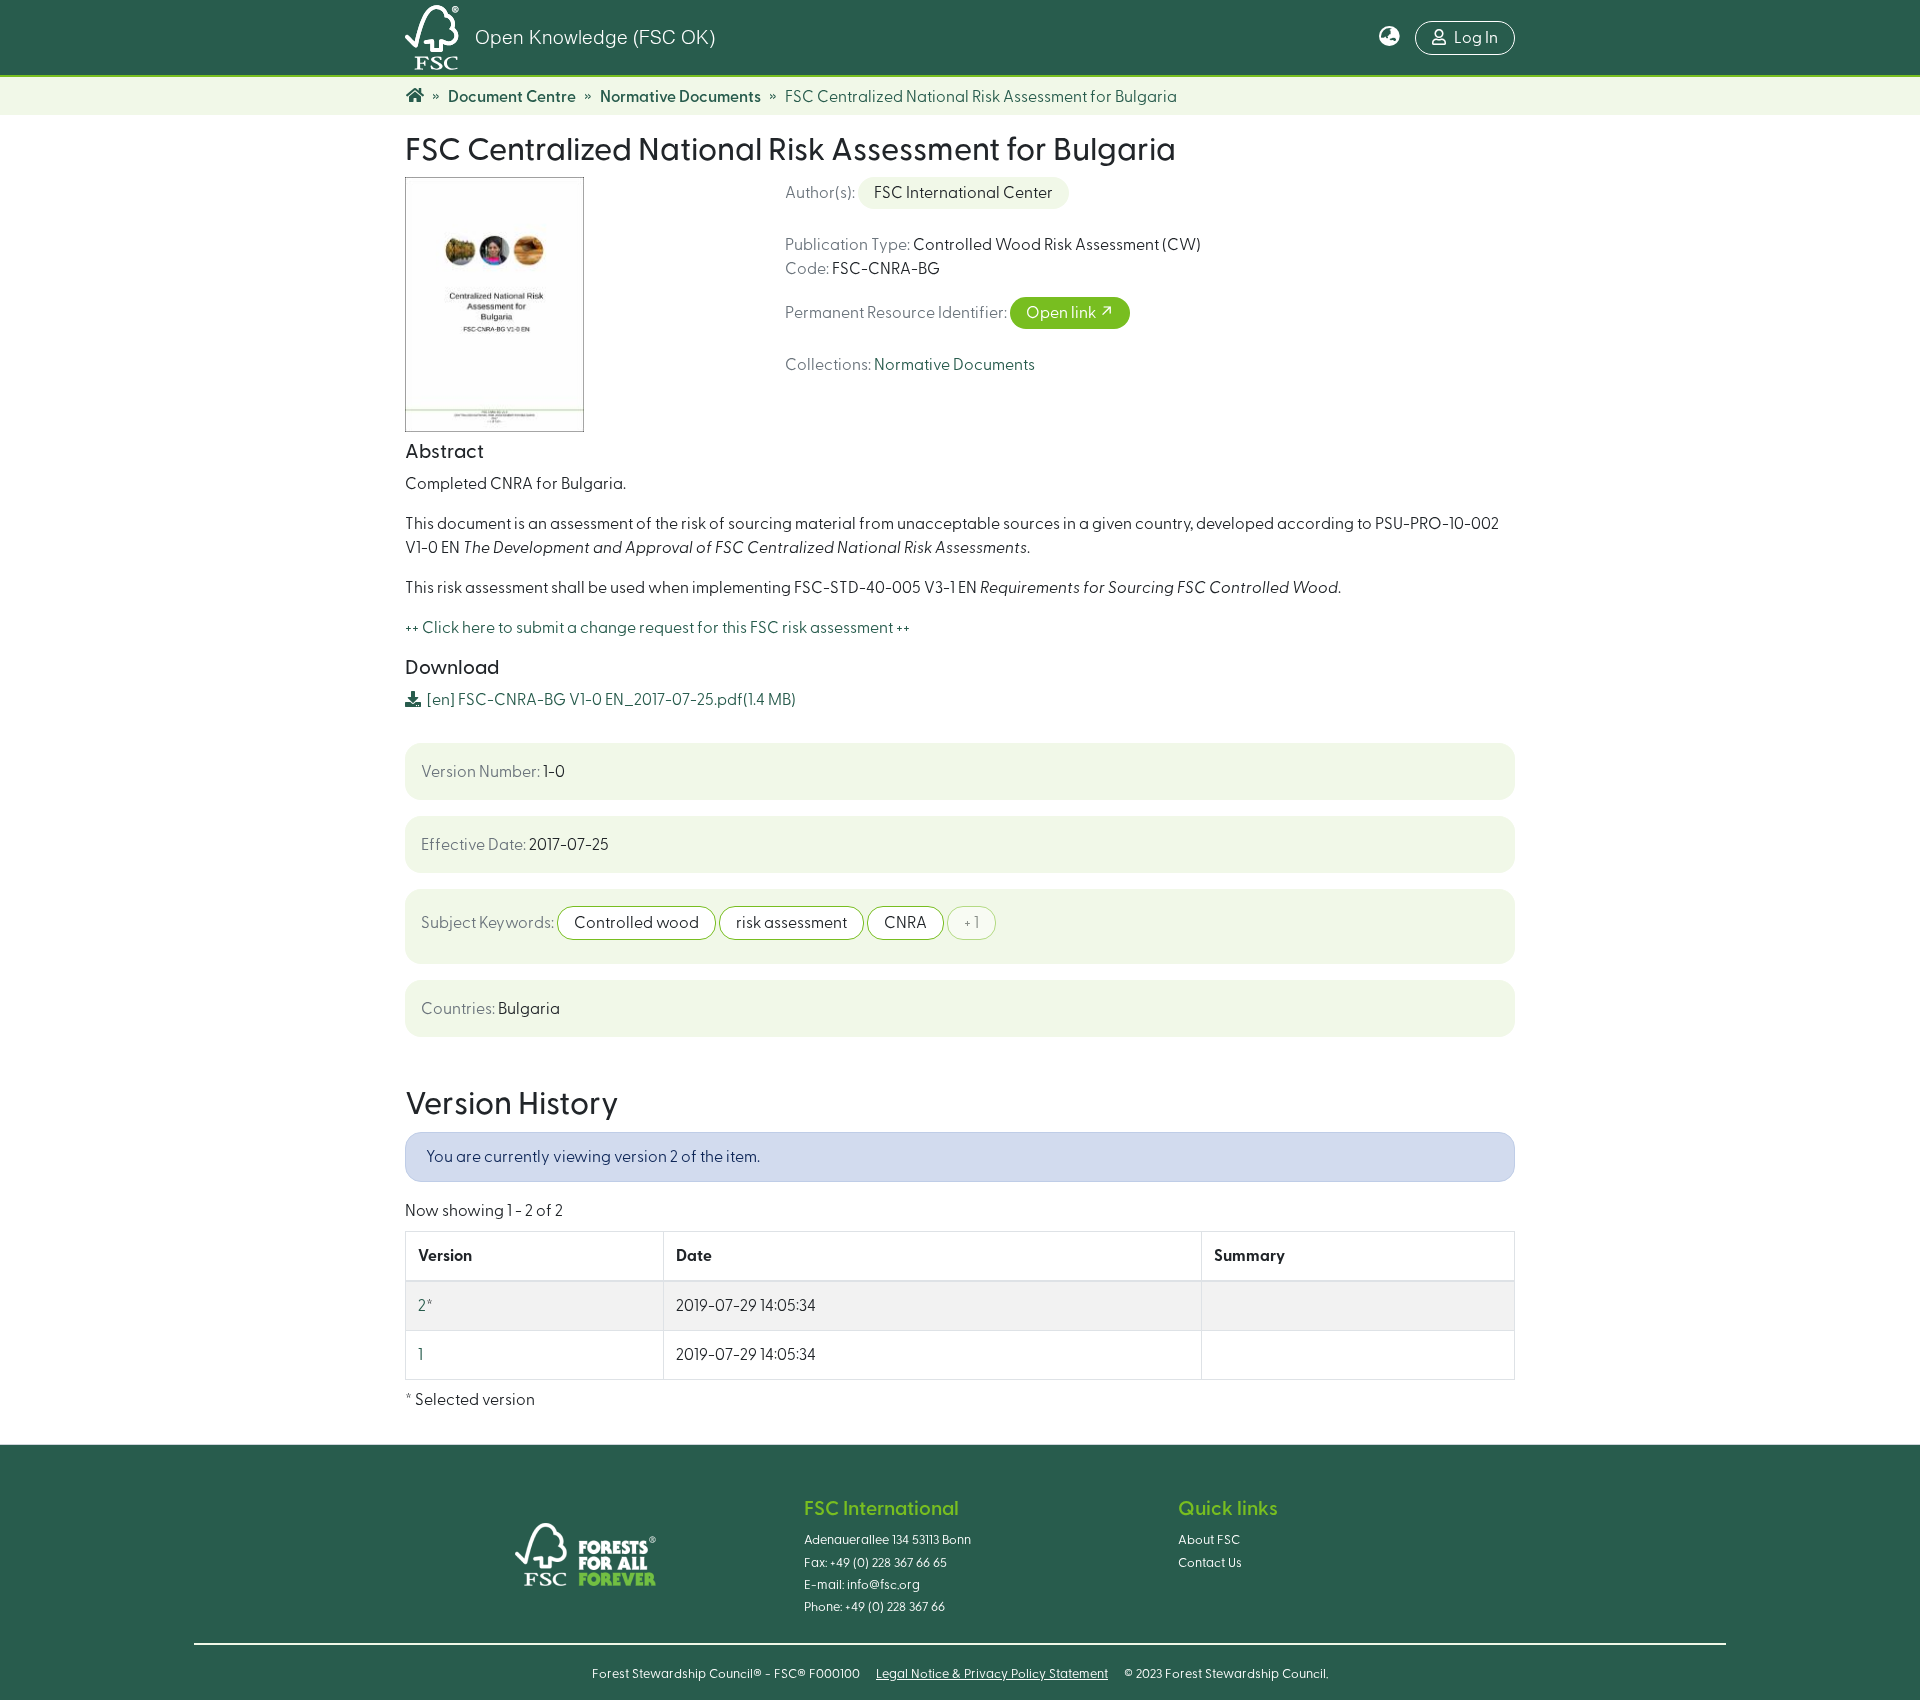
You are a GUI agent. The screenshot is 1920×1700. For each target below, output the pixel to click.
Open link (1062, 313)
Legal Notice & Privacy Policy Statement (992, 1674)
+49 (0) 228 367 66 (895, 1607)
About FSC (1209, 1540)
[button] (1389, 38)
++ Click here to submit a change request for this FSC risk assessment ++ (657, 628)
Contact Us (1210, 1563)
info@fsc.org (883, 1585)
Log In (1476, 38)
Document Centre (512, 97)
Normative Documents (680, 97)
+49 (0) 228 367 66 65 (888, 1563)
